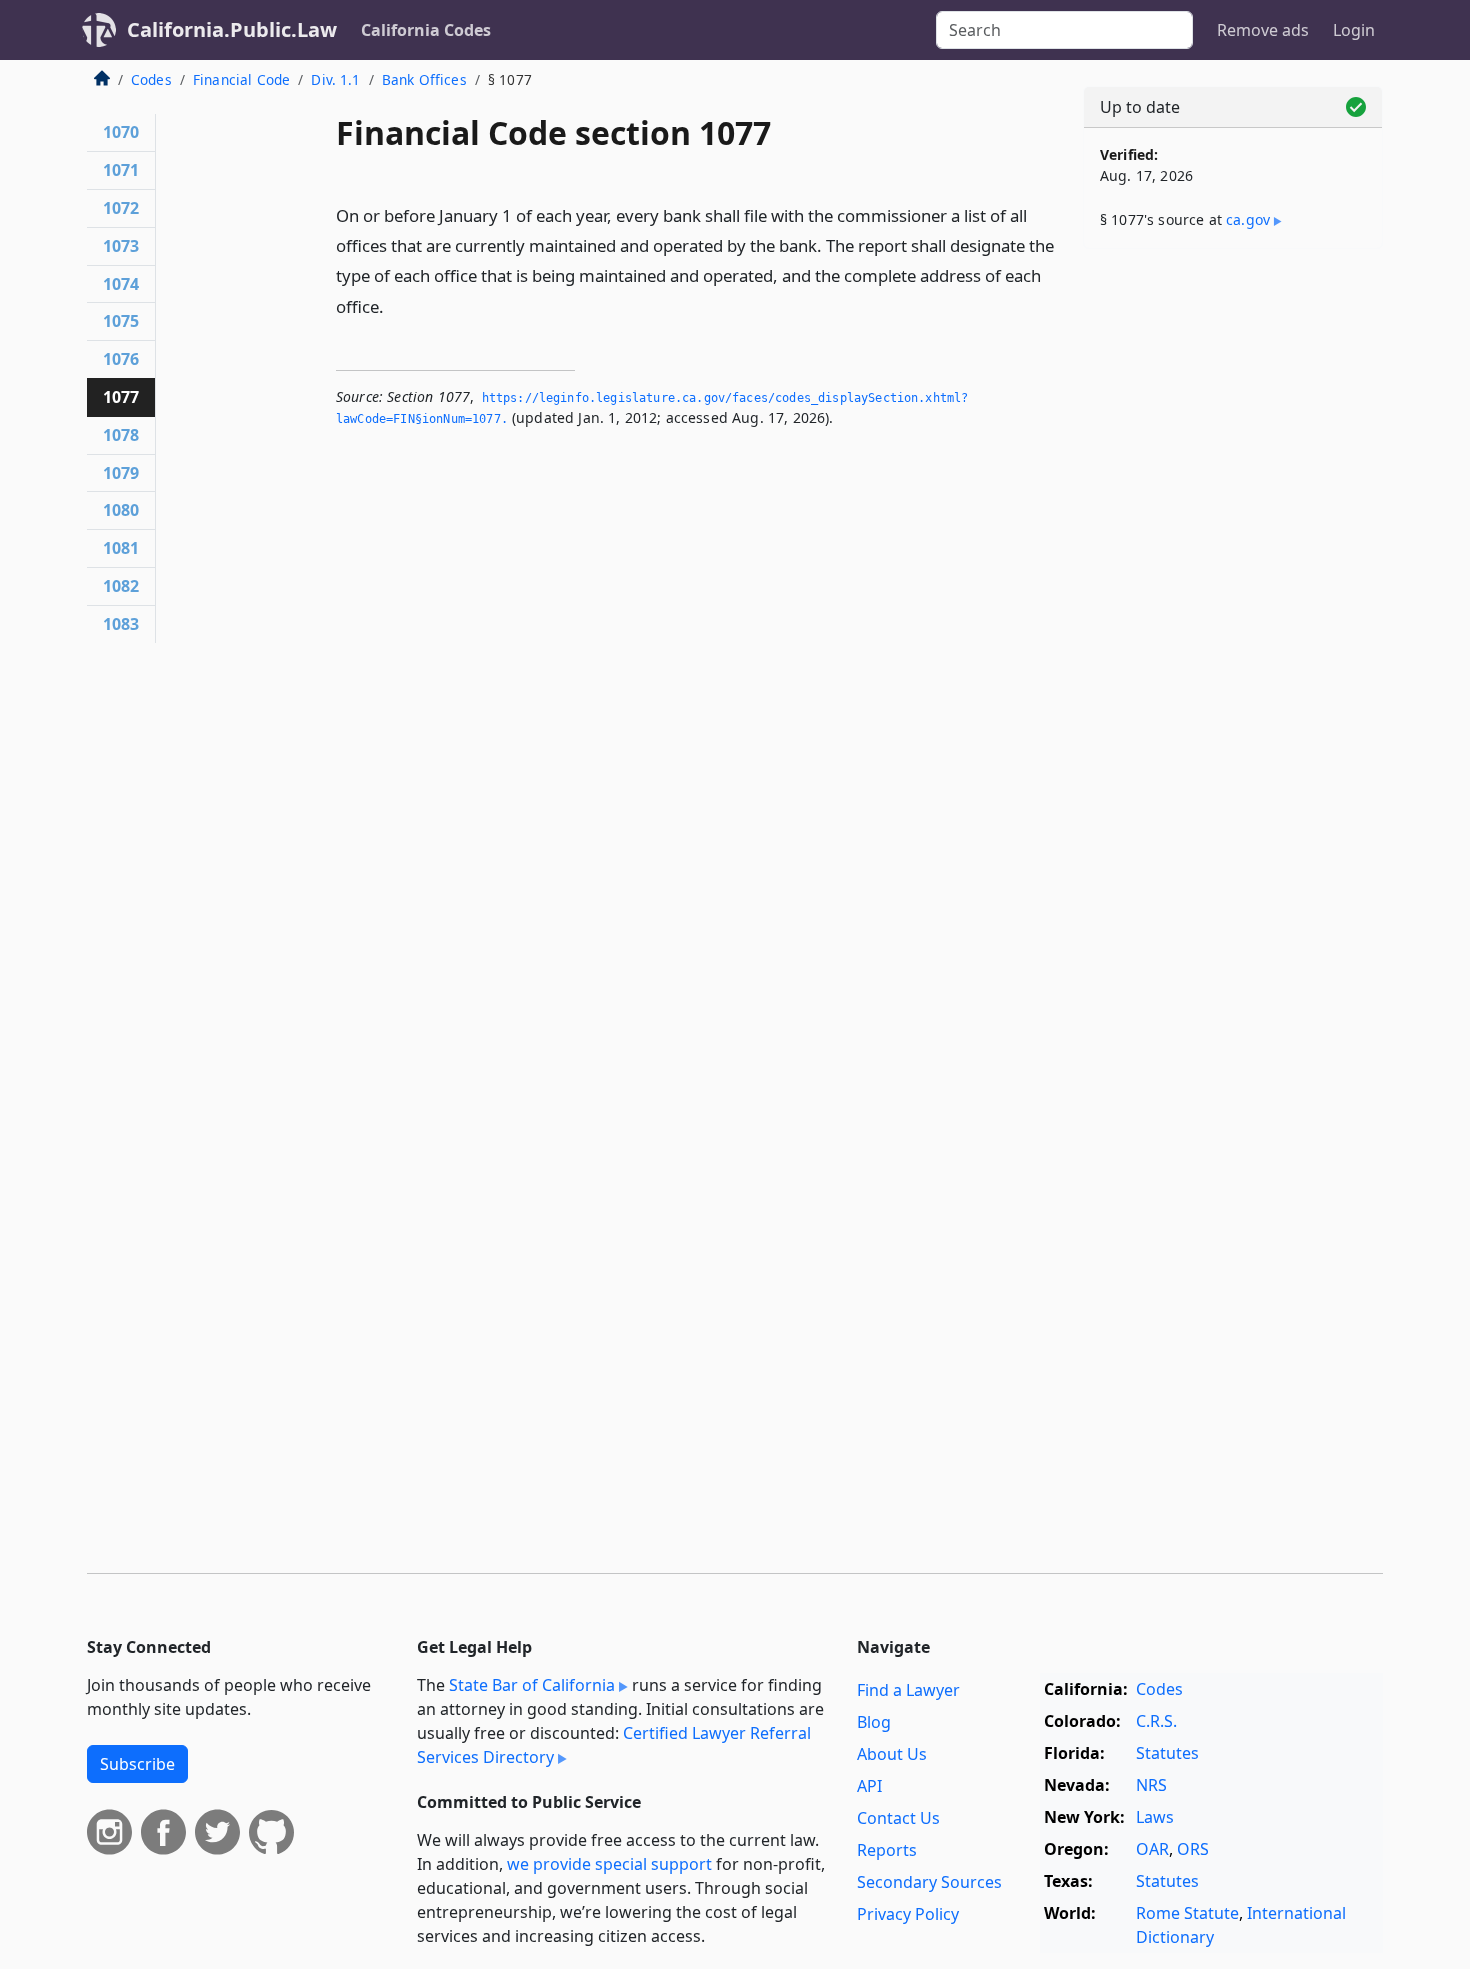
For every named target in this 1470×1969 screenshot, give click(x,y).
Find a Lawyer (908, 1690)
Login (1354, 30)
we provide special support (609, 1864)
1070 (121, 132)
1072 (121, 208)
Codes (151, 79)
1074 (121, 284)
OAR (1152, 1849)
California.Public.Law (232, 29)
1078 (121, 435)
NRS (1151, 1785)
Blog (874, 1722)
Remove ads (1263, 30)
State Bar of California (532, 1685)
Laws (1155, 1817)
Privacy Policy (908, 1914)
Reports (887, 1850)
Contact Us (898, 1818)
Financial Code (241, 79)
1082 (121, 586)
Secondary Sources (929, 1882)
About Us (892, 1754)
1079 (121, 473)
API (869, 1786)
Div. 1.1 (335, 79)
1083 (121, 624)
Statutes (1167, 1753)
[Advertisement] (1233, 577)
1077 (121, 397)
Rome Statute (1187, 1913)
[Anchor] (395, 305)
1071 (121, 170)
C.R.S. (1156, 1721)
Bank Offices (424, 79)
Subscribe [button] (137, 1764)
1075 (121, 321)
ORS (1193, 1849)
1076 (121, 359)
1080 (121, 510)
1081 (121, 548)
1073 (121, 246)
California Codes (426, 30)
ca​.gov (1248, 219)
